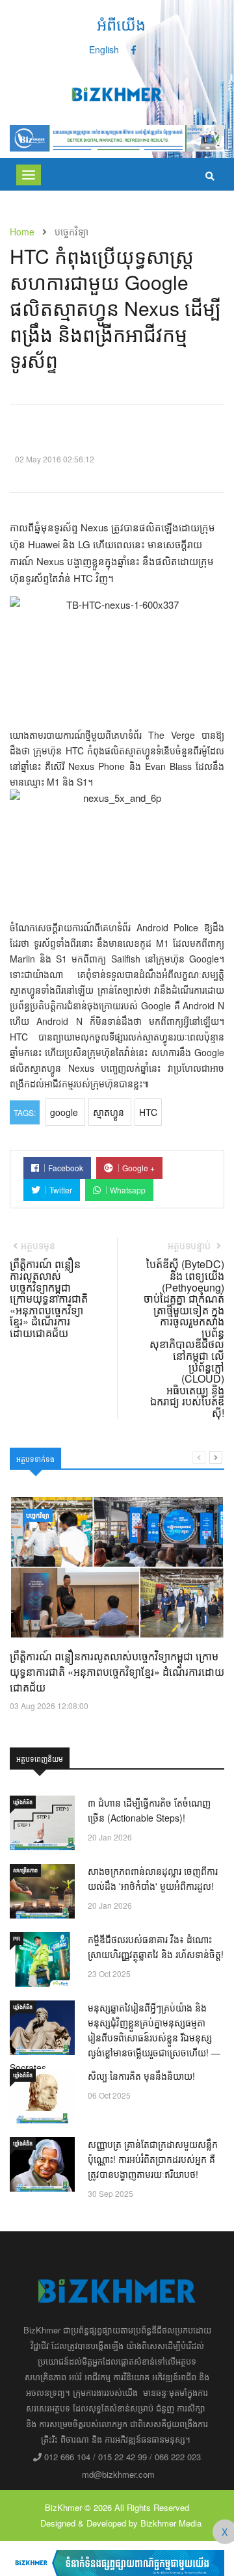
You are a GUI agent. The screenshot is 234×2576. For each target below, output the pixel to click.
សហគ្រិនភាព (25, 1870)
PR (17, 1938)
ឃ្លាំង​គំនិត (23, 1802)
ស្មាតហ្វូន (110, 1112)
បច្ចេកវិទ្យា (38, 1515)
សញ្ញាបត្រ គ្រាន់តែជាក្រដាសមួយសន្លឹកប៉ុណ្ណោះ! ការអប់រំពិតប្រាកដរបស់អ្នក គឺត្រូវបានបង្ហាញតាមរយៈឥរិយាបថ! (153, 2159)
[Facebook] (134, 49)
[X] (117, 2562)
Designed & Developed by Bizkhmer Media (121, 2523)
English (104, 49)
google (65, 1112)
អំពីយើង (121, 24)
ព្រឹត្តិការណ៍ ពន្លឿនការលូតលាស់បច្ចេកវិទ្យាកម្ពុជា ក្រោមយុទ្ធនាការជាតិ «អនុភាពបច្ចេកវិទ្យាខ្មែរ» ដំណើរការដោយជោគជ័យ (117, 1672)
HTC (148, 1112)
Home (22, 232)
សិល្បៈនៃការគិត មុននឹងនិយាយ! (141, 2076)
